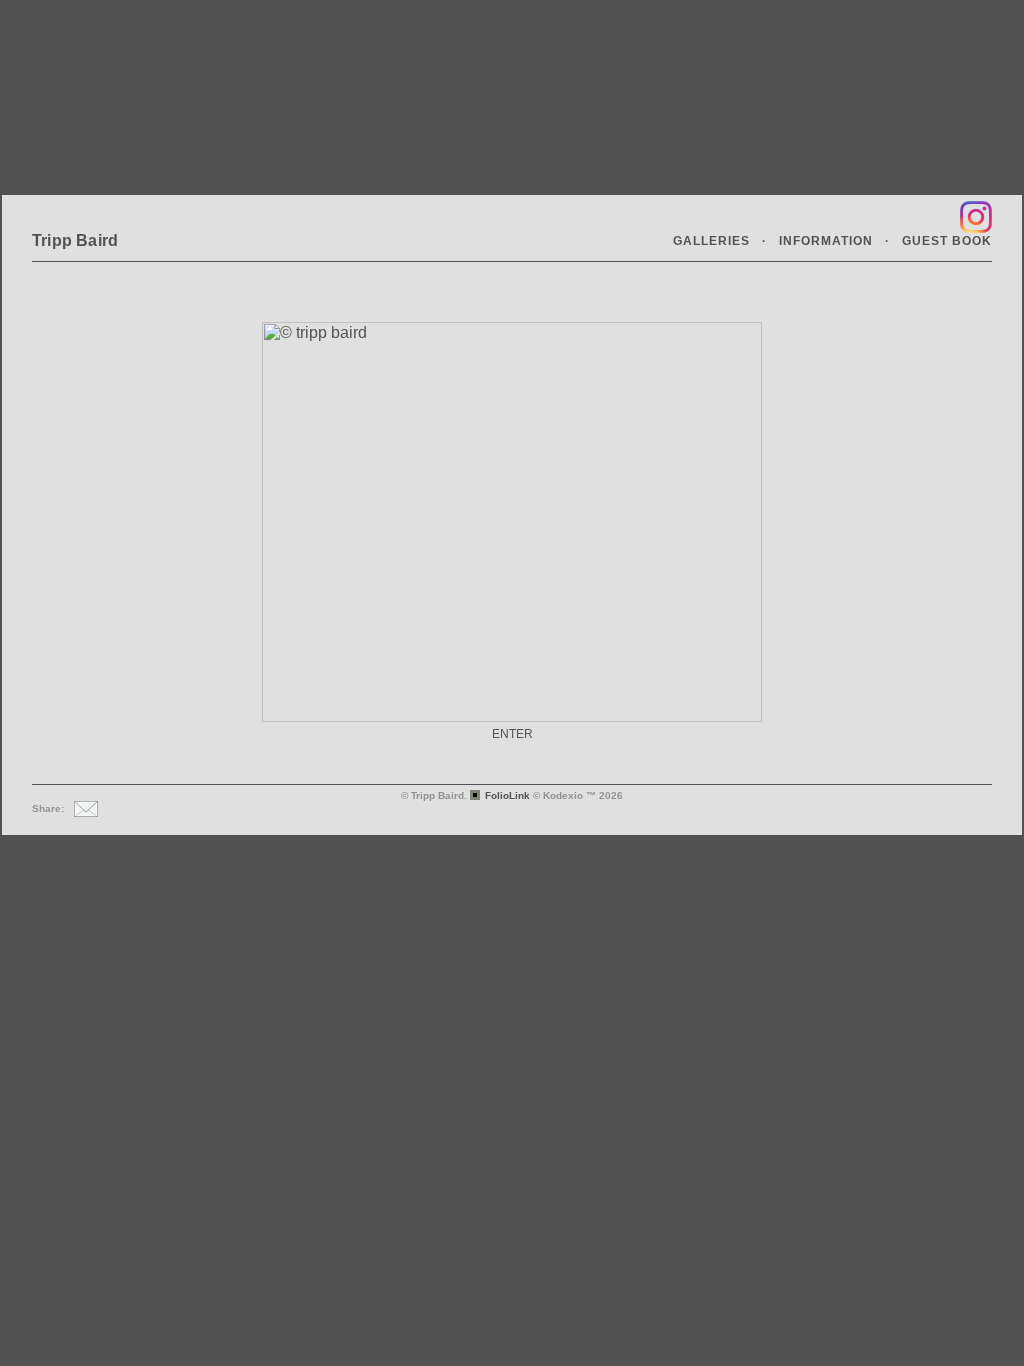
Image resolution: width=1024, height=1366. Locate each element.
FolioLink (507, 795)
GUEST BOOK (947, 241)
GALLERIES (711, 241)
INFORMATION (826, 241)
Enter (512, 734)
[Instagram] (973, 217)
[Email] (83, 809)
